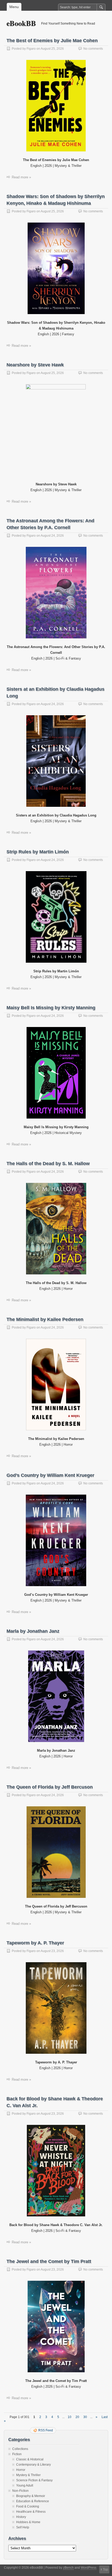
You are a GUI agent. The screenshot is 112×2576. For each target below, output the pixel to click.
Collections (20, 2449)
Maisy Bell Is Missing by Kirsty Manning (51, 1008)
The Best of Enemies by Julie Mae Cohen (52, 41)
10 (70, 2417)
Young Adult (25, 2486)
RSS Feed (46, 2430)
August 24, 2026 (52, 536)
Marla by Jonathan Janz (33, 1631)
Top (105, 2569)
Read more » (21, 177)
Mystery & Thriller (28, 2475)
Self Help (23, 2527)
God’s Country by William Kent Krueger (50, 1475)
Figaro (31, 49)
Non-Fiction (20, 2491)
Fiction (17, 2454)
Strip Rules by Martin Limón (38, 852)
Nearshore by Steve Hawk (35, 365)
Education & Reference (33, 2501)
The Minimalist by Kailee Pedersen (45, 1319)
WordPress (89, 2568)
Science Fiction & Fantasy (34, 2480)
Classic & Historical (30, 2459)
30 (85, 2417)
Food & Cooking (28, 2506)
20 (77, 2417)
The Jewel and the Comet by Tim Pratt (49, 2261)
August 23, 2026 (52, 1951)
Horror (21, 2470)
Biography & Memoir (31, 2496)
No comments (93, 49)
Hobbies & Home (28, 2522)
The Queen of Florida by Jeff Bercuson (50, 1787)
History (21, 2517)
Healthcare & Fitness (31, 2512)
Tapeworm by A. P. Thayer (35, 1943)
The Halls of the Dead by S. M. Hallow (48, 1164)
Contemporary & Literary (33, 2465)
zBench (68, 2568)
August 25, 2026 (52, 49)
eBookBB (21, 23)
